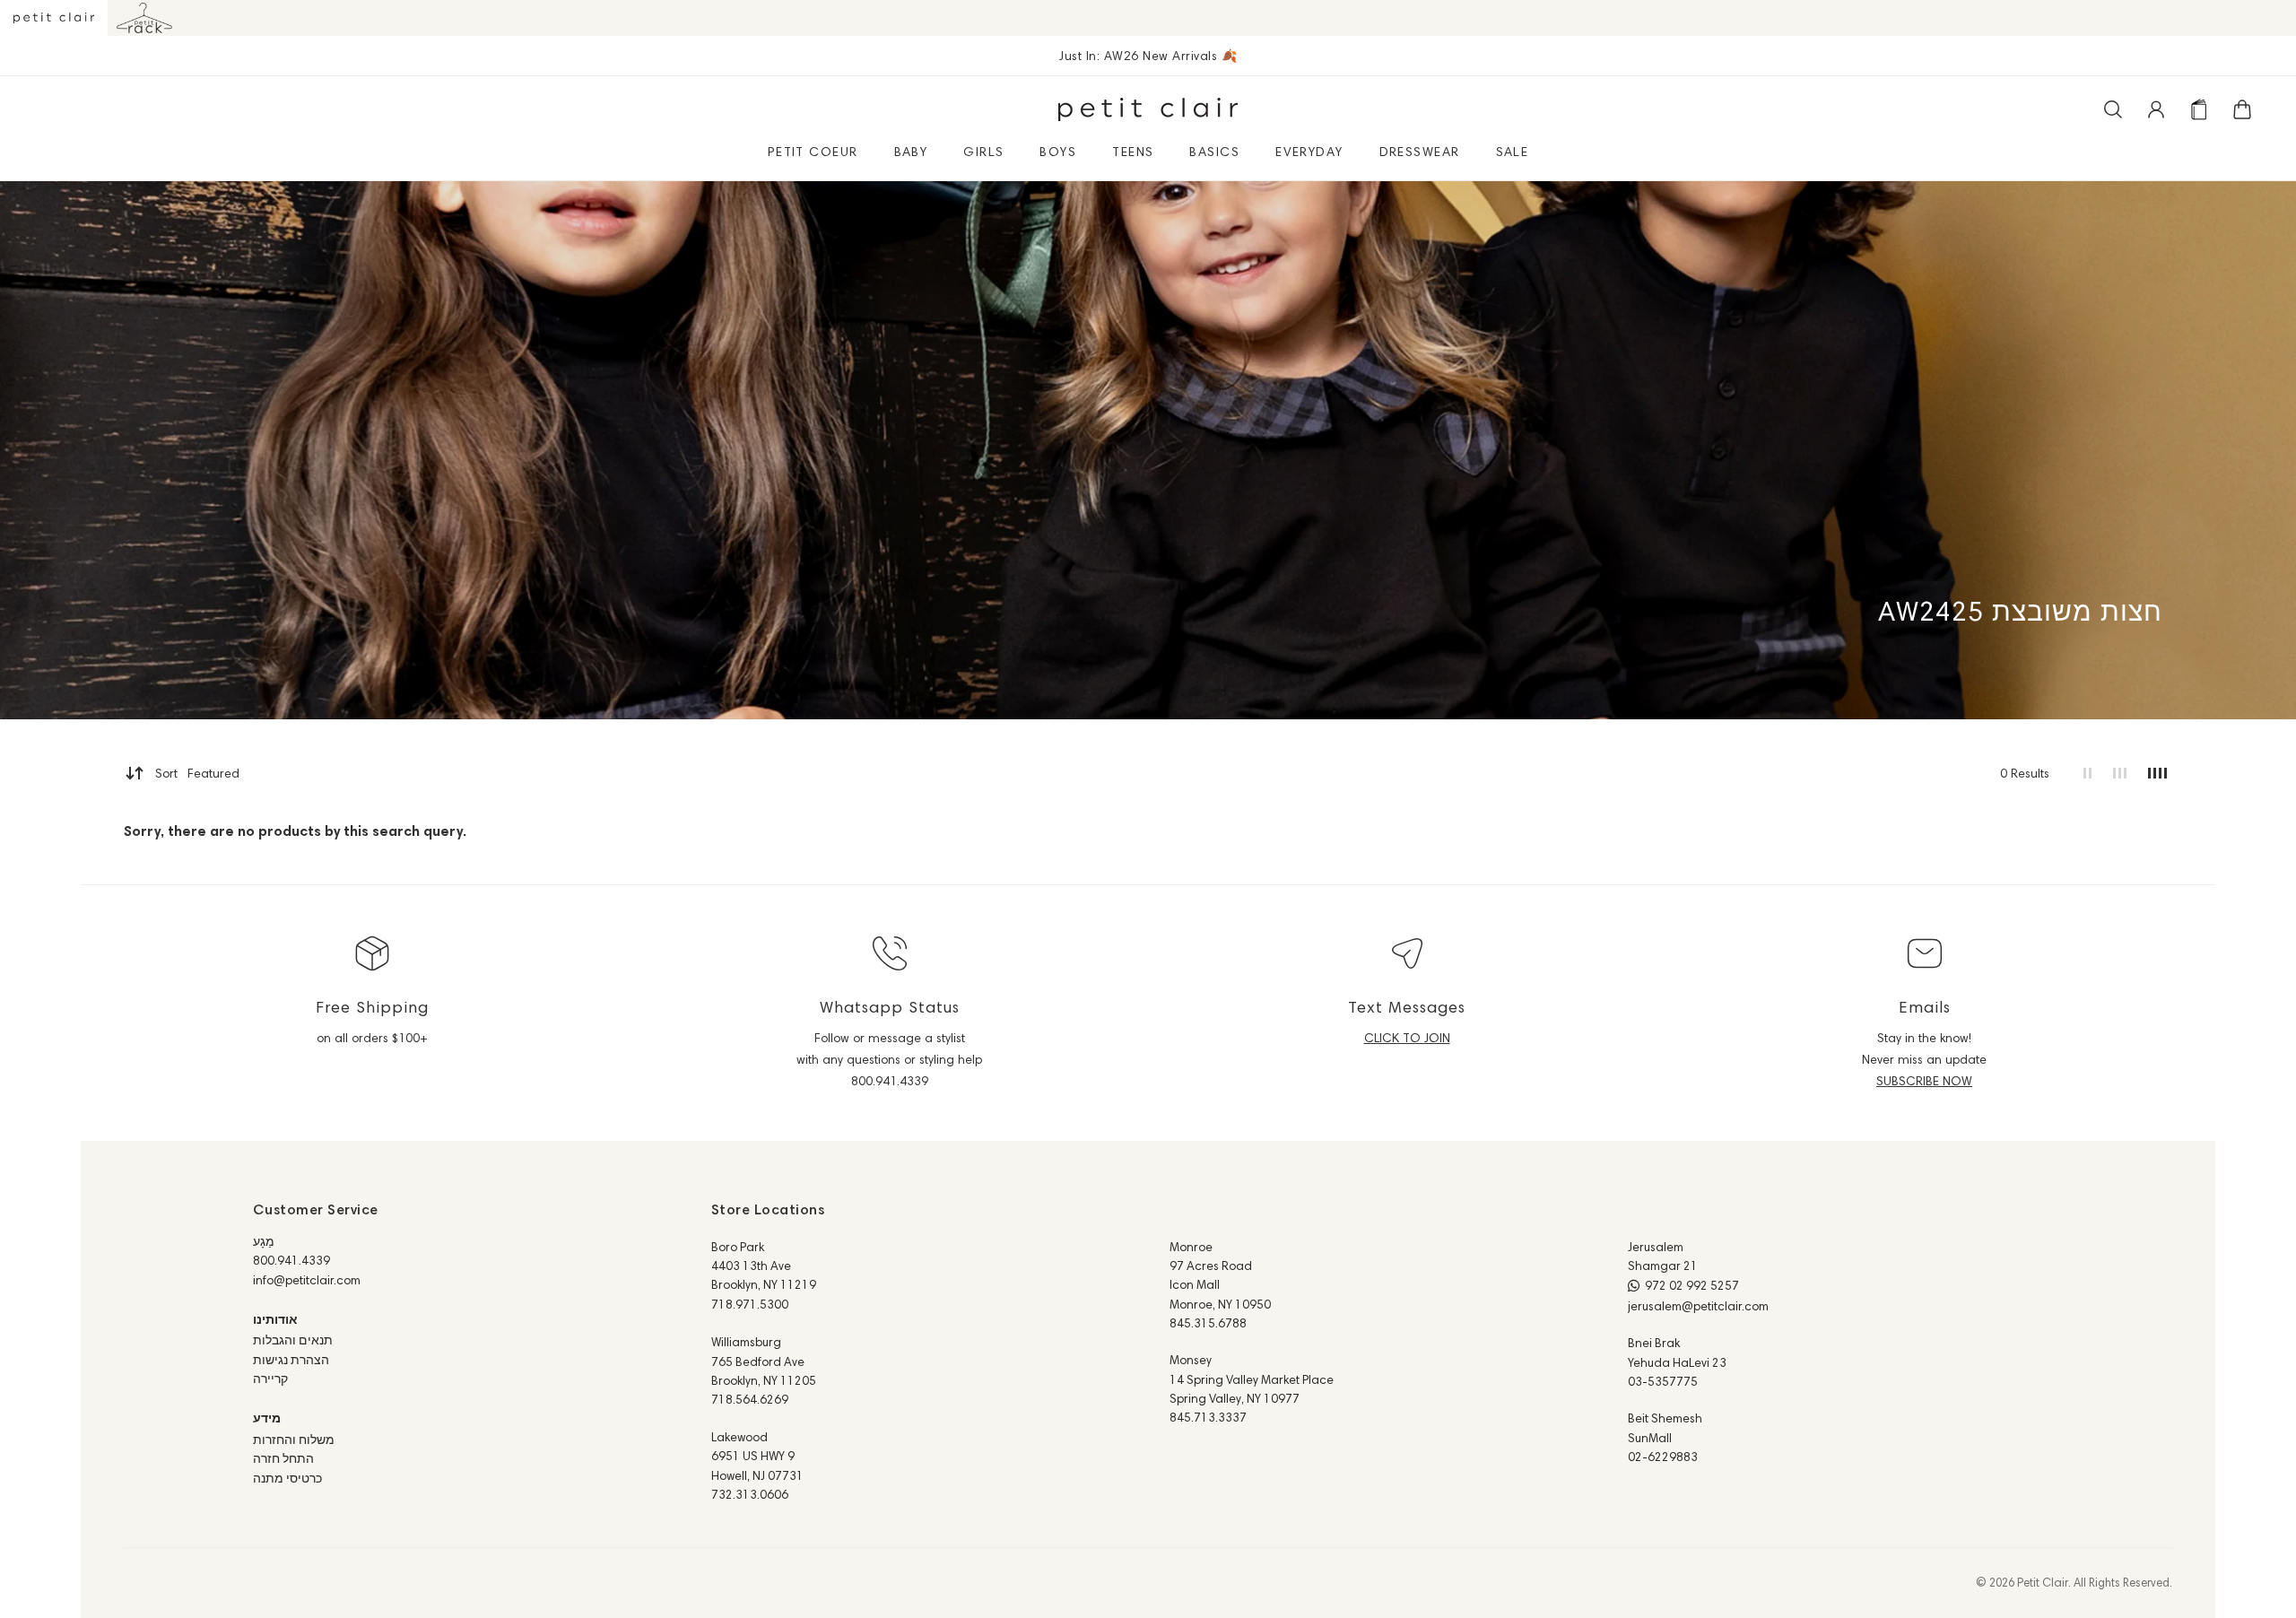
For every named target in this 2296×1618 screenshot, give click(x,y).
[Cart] (2242, 109)
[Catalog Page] (2199, 109)
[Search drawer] (2113, 109)
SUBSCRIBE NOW (1924, 1081)
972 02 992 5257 (1692, 1285)
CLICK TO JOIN (1407, 1038)
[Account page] (2156, 109)
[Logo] (1148, 109)
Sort (197, 773)
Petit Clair (2043, 1582)
